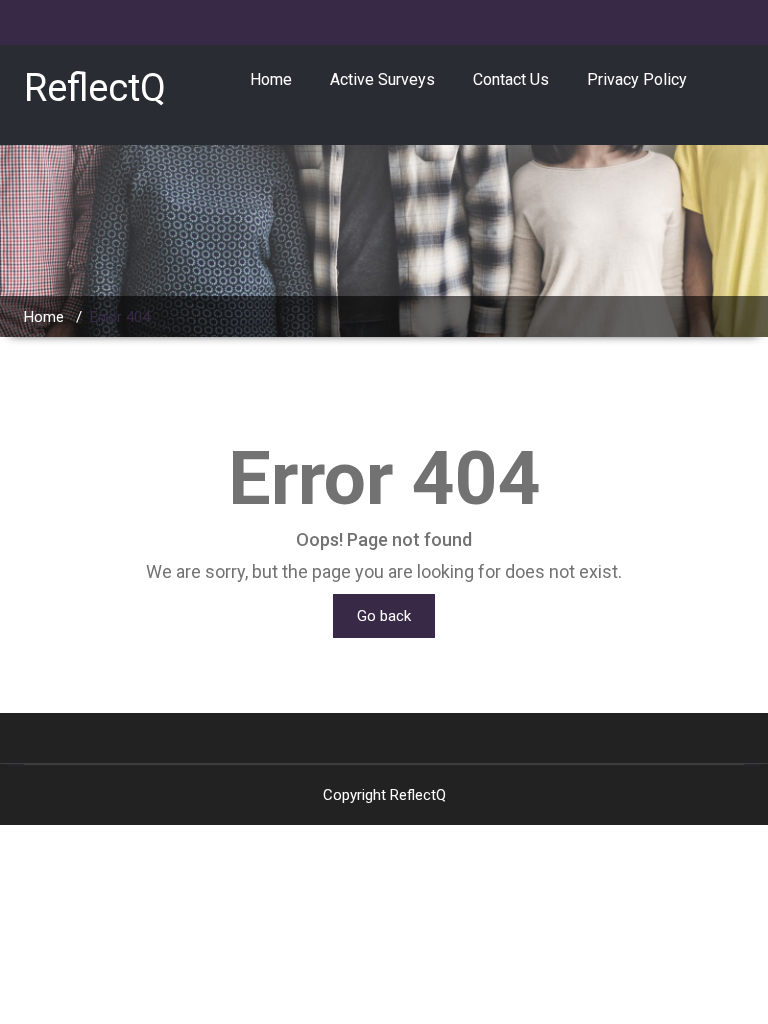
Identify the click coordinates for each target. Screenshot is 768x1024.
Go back (384, 616)
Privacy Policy (637, 79)
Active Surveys (382, 79)
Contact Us (511, 79)
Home (271, 79)
